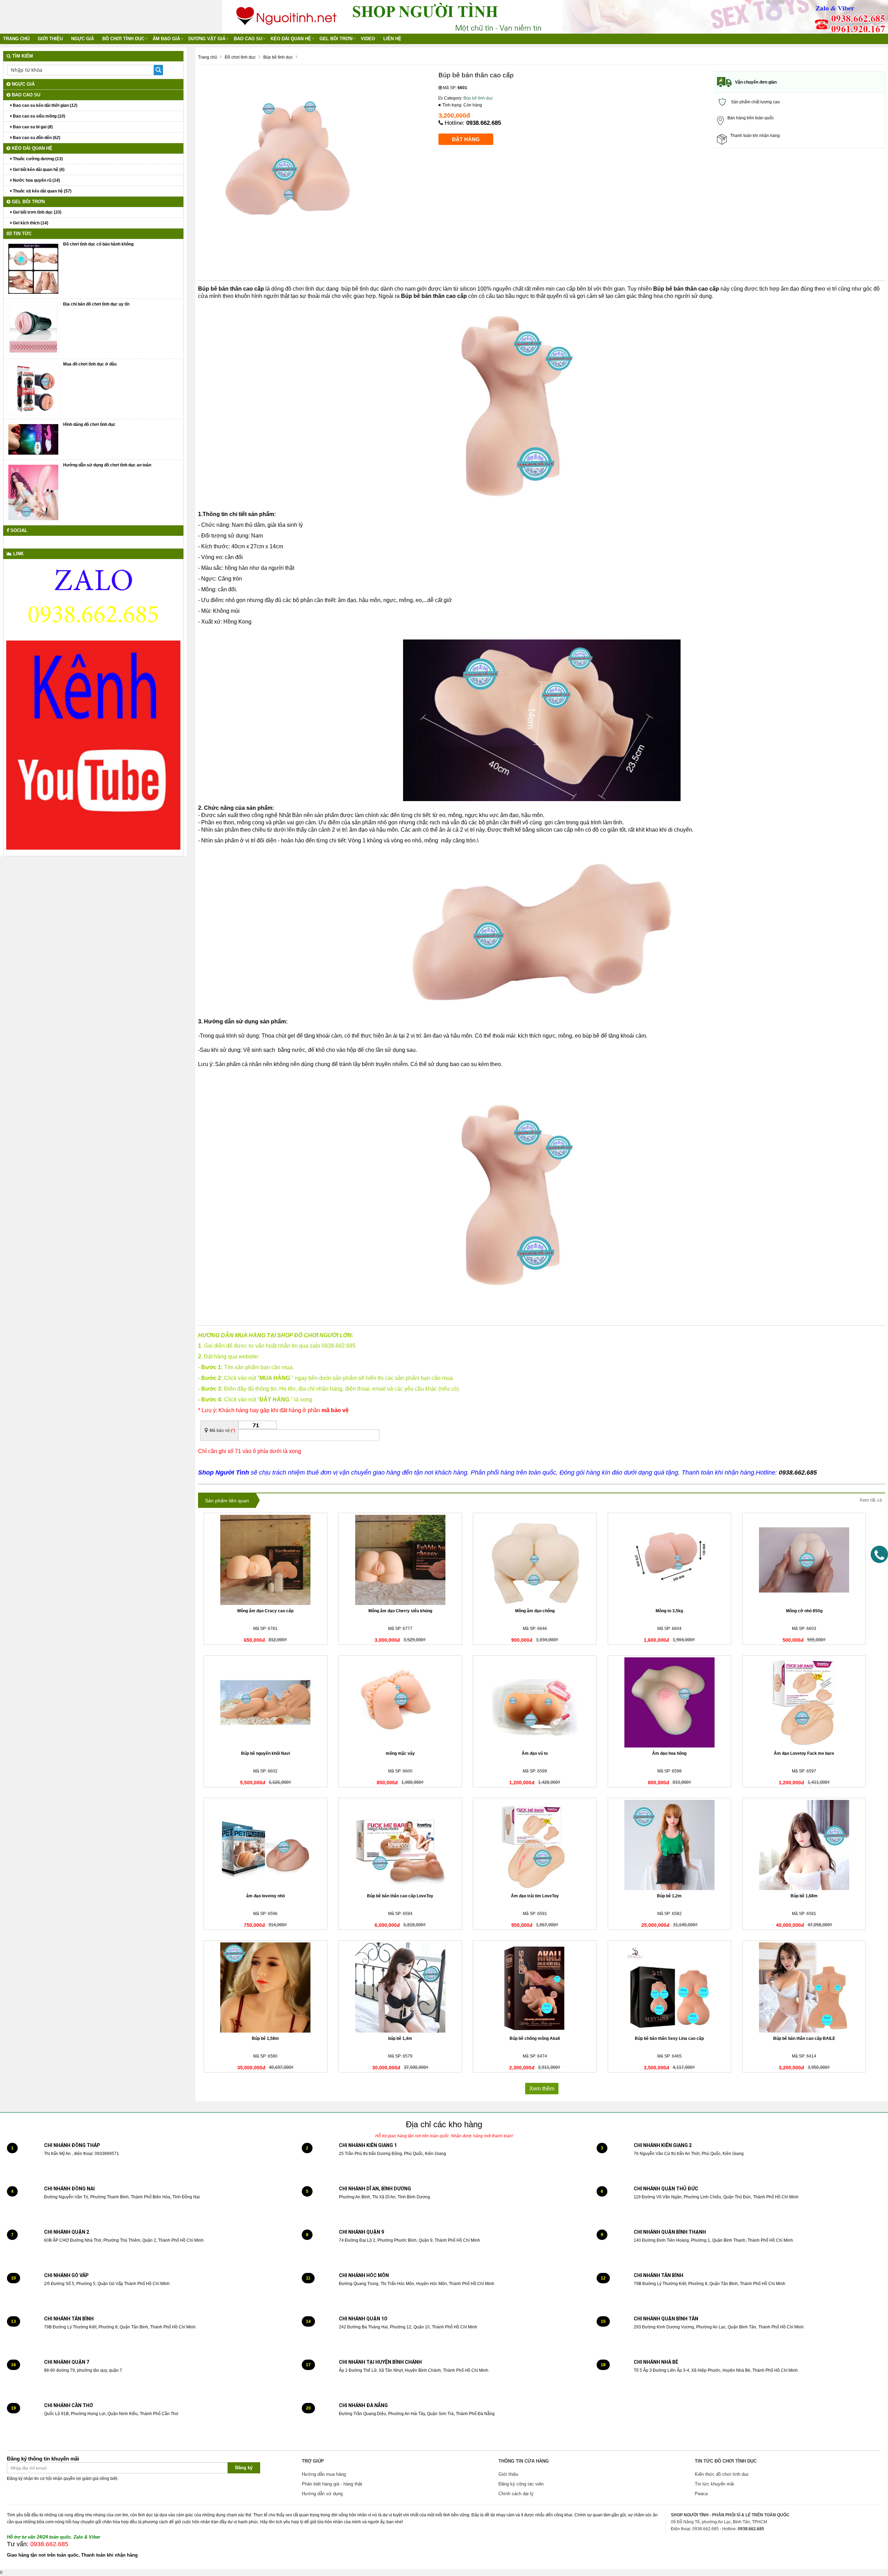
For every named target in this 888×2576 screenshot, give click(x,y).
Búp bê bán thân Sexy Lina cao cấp (669, 2038)
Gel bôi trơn (336, 39)
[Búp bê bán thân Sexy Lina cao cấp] (670, 1987)
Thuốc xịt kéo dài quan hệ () (42, 191)
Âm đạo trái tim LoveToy (535, 1896)
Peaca (701, 2494)
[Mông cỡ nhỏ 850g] (804, 1560)
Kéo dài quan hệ (291, 39)
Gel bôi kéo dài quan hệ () (38, 170)
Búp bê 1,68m (804, 1896)
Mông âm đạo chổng (535, 1611)
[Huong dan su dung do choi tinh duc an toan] (33, 492)
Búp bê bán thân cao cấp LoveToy (400, 1896)
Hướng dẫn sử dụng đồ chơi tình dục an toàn (107, 465)
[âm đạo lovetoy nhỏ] (266, 1845)
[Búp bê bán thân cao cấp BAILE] (804, 1987)
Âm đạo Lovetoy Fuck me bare (804, 1753)
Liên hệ (392, 39)
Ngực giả (83, 39)
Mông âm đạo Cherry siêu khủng (400, 1611)
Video (368, 39)
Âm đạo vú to (535, 1753)
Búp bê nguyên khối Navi (266, 1753)
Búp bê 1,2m (669, 1896)
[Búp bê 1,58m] (266, 1987)
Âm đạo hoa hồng (669, 1753)
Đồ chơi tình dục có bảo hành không (98, 244)
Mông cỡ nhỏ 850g (804, 1611)
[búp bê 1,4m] (400, 1987)
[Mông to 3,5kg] (670, 1560)
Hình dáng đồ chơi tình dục (89, 424)
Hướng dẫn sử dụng (322, 2494)
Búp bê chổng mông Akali (535, 2038)
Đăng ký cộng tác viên (521, 2484)
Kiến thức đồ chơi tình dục (722, 2474)
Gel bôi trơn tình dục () (37, 212)
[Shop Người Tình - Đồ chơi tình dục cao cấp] (287, 14)
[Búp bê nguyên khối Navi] (266, 1702)
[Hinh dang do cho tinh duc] (33, 439)
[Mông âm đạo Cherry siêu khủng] (400, 1560)
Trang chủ (16, 39)
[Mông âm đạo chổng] (535, 1560)
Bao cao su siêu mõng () (39, 116)
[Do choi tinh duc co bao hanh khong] (33, 268)
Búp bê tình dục (478, 98)
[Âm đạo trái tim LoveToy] (535, 1845)
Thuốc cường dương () (37, 159)
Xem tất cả (871, 1500)
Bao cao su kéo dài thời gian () (45, 105)
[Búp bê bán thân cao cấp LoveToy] (400, 1845)
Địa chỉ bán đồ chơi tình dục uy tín (96, 304)
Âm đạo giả (166, 39)
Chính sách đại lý (516, 2494)
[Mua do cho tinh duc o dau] (33, 389)
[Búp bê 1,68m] (804, 1845)
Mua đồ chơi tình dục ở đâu (90, 364)
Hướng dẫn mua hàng (324, 2474)
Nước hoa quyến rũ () (36, 180)
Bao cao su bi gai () (32, 127)
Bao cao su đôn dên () (36, 138)
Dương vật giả (207, 39)
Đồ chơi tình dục (123, 39)
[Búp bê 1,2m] (670, 1845)
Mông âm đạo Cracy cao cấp (265, 1611)
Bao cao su (248, 39)
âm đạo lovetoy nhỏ (266, 1896)
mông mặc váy (400, 1753)
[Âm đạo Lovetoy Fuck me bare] (804, 1702)
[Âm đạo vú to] (535, 1702)
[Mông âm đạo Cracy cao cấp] (266, 1560)
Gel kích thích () (30, 223)
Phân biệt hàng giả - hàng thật (332, 2484)
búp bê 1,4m (400, 2038)
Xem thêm (542, 2089)
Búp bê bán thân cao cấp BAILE (804, 2038)
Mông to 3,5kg (669, 1611)
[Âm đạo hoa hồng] (670, 1702)
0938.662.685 (484, 123)
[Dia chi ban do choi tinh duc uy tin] (33, 328)
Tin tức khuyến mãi (714, 2484)
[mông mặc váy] (400, 1702)
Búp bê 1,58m (265, 2038)
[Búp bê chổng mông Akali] (535, 1987)
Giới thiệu (50, 39)
